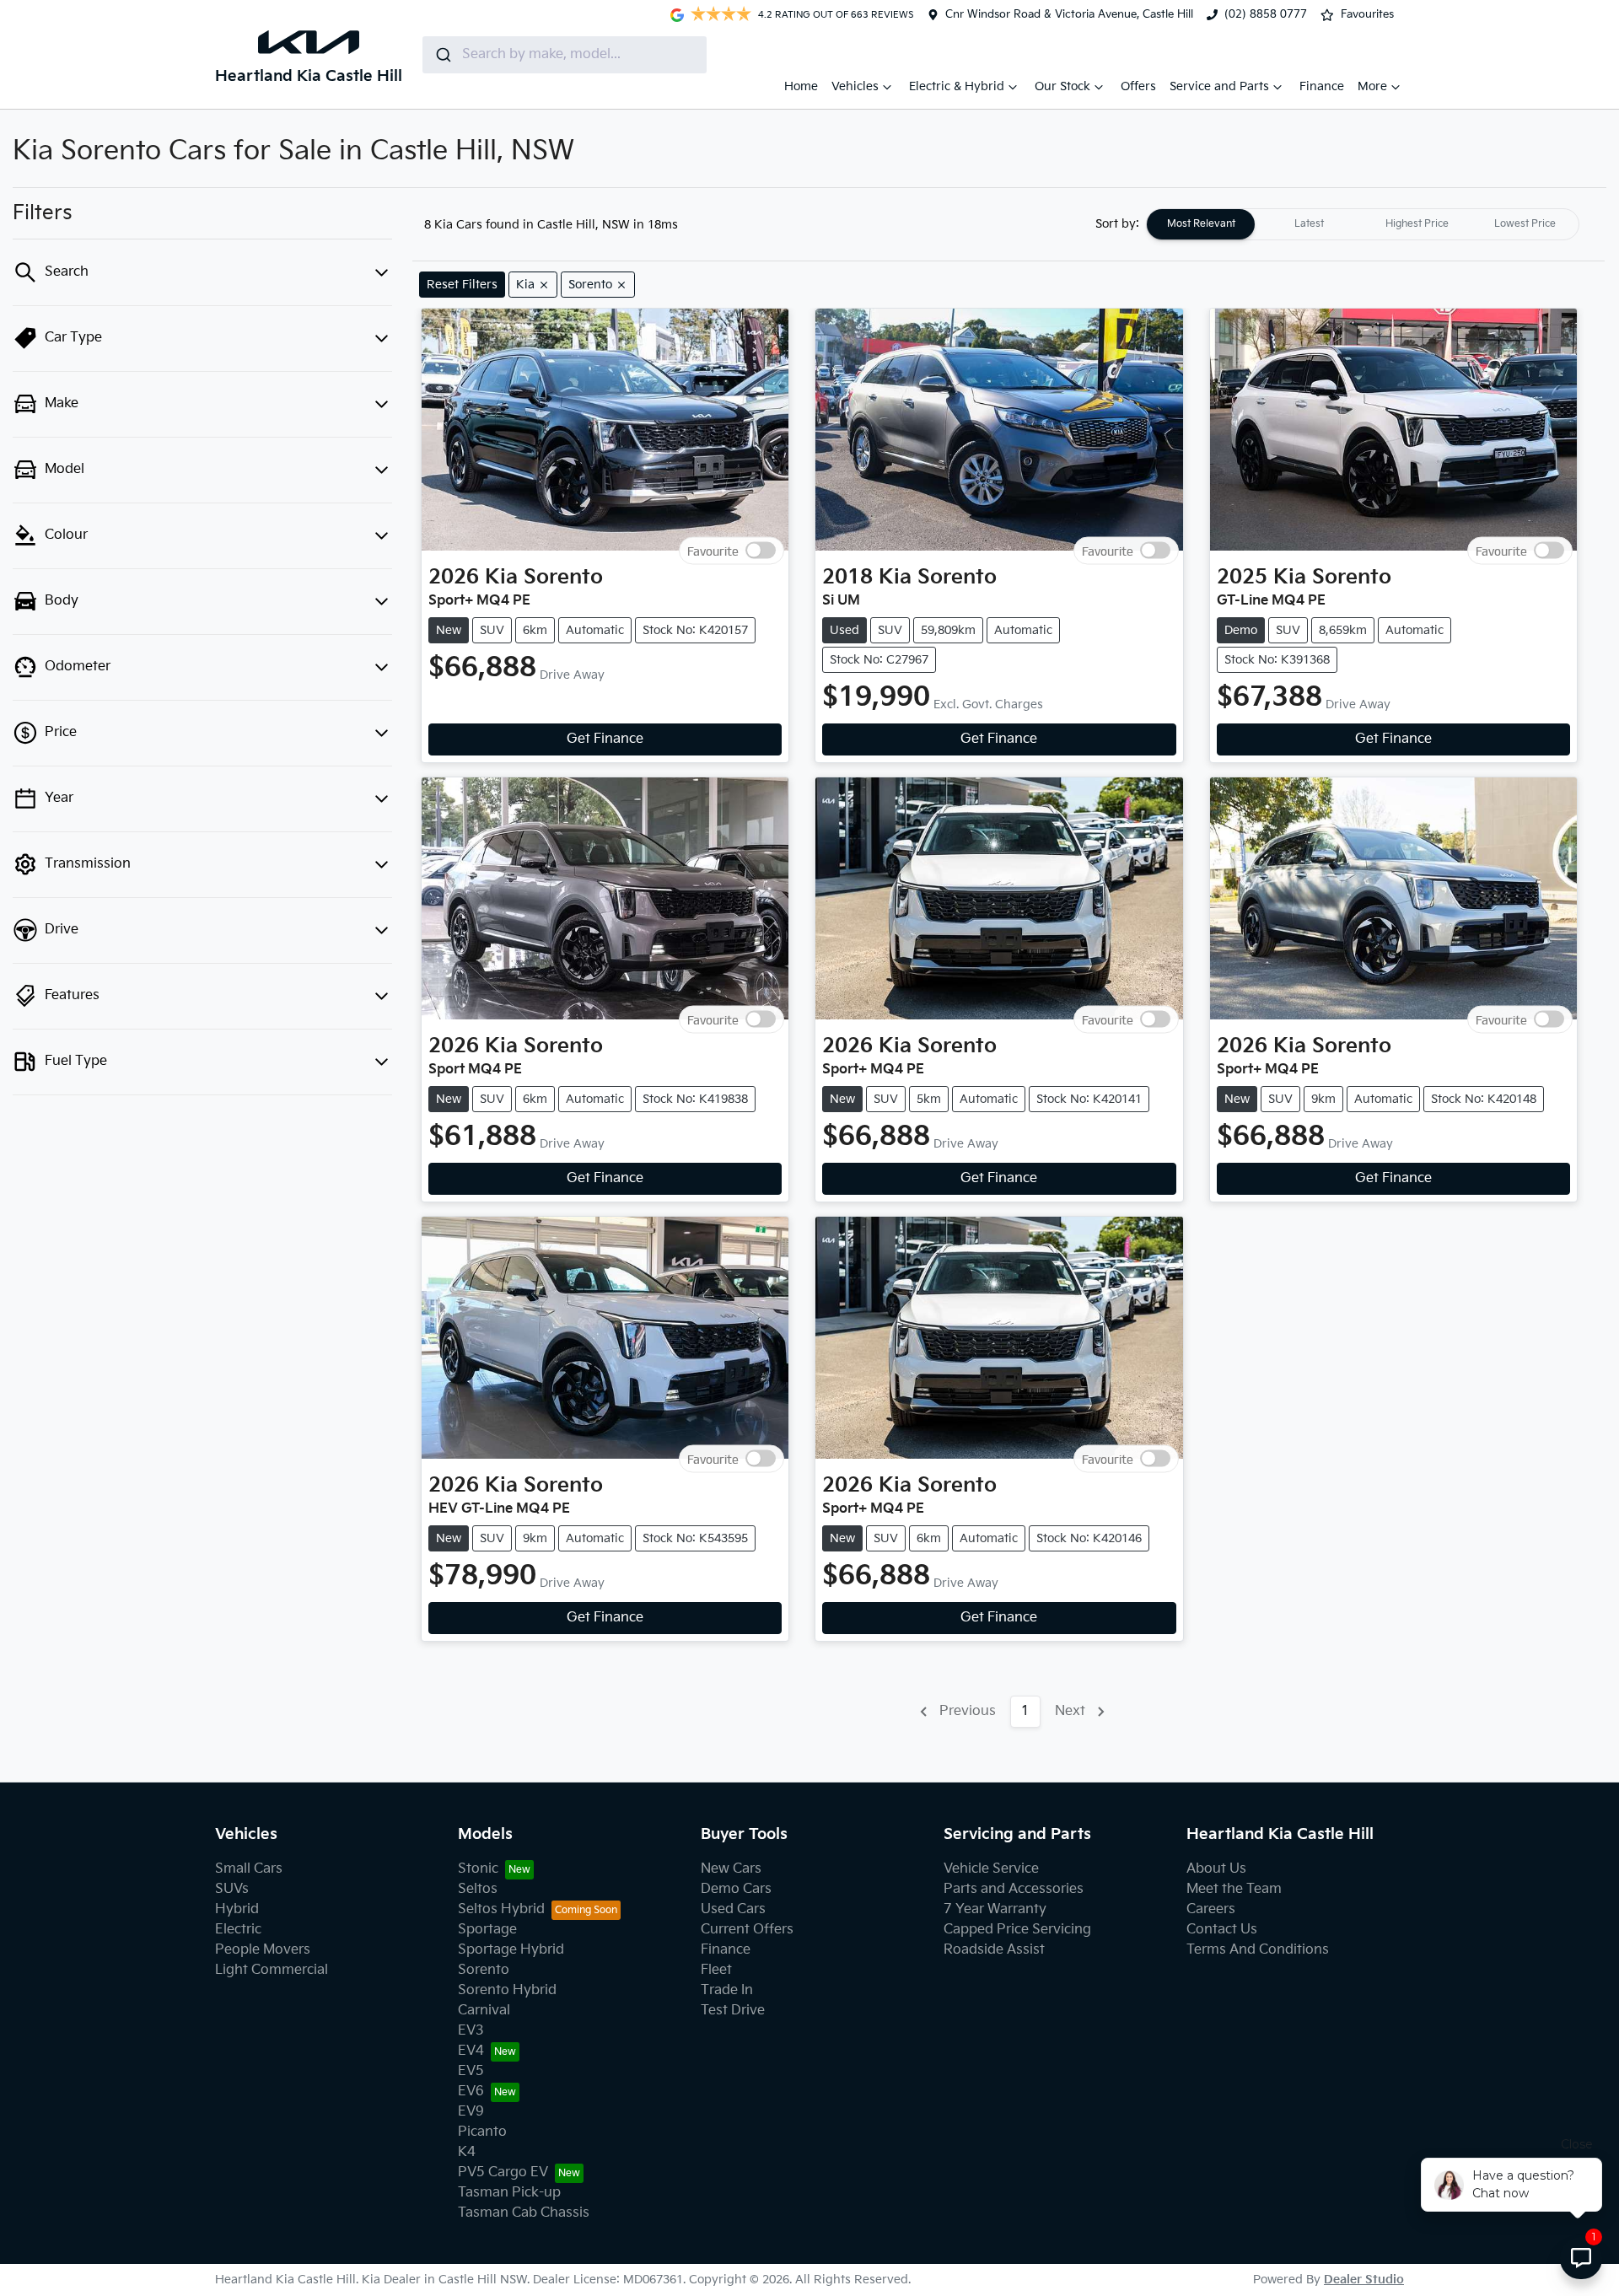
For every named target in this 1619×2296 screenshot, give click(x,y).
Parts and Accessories (1014, 1889)
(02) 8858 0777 (1266, 14)
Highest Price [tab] (1417, 224)
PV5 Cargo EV (503, 2172)
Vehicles (855, 86)
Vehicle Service (991, 1869)
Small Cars (249, 1869)
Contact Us (1222, 1930)
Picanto (482, 2132)
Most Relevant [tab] (1201, 224)
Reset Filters (462, 285)
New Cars (731, 1869)
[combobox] (565, 55)
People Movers (263, 1950)
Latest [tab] (1309, 224)
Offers (1138, 86)
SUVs (232, 1889)
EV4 (471, 2051)
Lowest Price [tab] (1525, 224)
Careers (1211, 1909)
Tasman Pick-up (509, 2193)
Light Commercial (272, 1970)
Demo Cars (736, 1889)
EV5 (471, 2071)
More (1372, 86)
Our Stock (1062, 86)
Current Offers (747, 1930)
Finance (1322, 86)
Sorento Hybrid (507, 1990)
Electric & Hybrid (957, 86)
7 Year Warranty (995, 1909)
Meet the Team (1234, 1889)
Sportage (487, 1930)
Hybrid (237, 1909)
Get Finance (605, 739)
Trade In (727, 1990)
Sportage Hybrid (511, 1950)
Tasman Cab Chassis (524, 2213)
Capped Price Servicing (1017, 1930)
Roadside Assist (994, 1950)
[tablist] (1363, 224)
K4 (467, 2152)
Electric (238, 1930)
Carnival (484, 2011)
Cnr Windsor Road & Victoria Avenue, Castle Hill (1069, 14)
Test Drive (733, 2011)
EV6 (471, 2092)
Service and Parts (1219, 86)
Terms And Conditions (1258, 1950)
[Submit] (442, 55)
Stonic (478, 1869)
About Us (1216, 1869)
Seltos (478, 1889)
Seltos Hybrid (501, 1909)
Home (801, 86)
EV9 (471, 2112)
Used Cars (733, 1909)
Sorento (484, 1970)
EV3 (471, 2031)
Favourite (713, 551)
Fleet (716, 1970)
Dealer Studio (1364, 2280)
